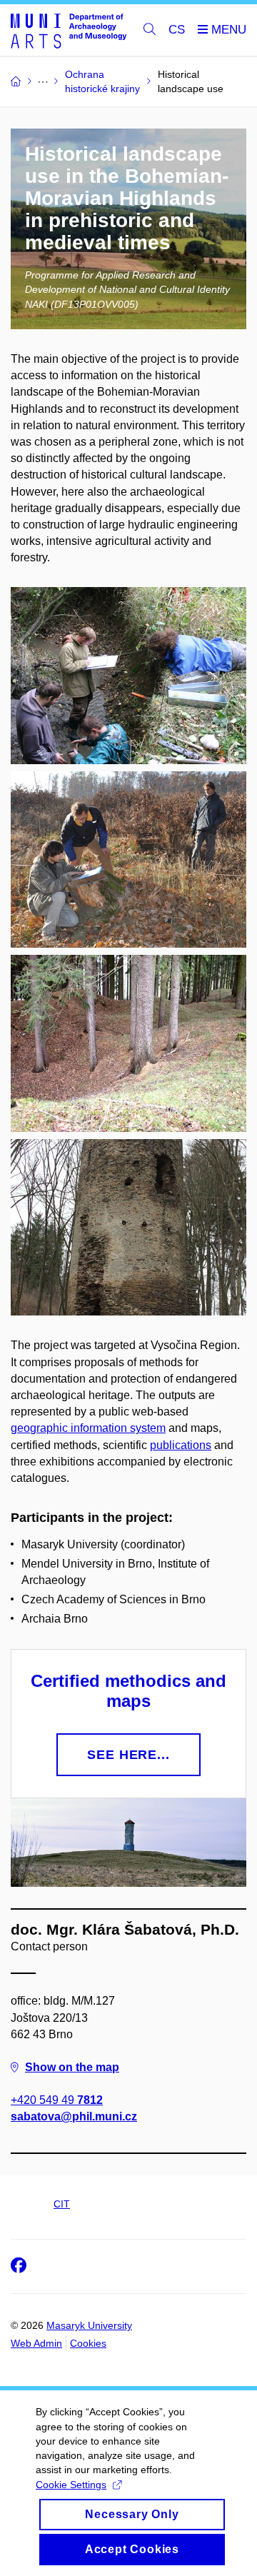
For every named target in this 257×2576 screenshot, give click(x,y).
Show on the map (72, 2067)
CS (177, 30)
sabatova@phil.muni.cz (74, 2116)
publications (181, 1445)
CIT (62, 2204)
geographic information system (88, 1428)
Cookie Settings (71, 2485)
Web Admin (36, 2343)
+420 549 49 (57, 2100)
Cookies (88, 2343)
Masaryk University (89, 2325)
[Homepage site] (69, 30)
